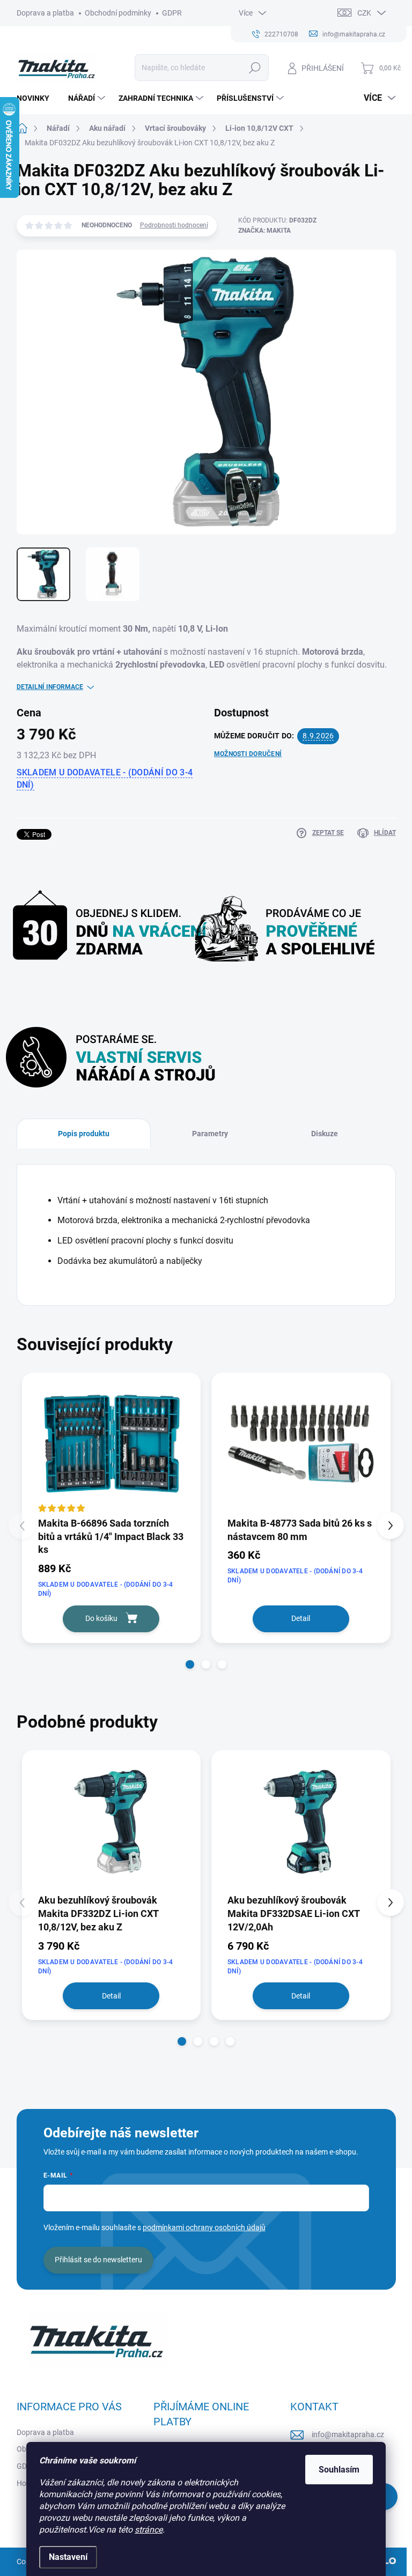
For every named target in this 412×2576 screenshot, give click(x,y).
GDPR (172, 13)
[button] (190, 1664)
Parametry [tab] (210, 1134)
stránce (149, 2530)
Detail (301, 1618)
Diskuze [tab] (325, 1134)
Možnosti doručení (248, 754)
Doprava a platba (45, 13)
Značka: (264, 231)
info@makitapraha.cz (348, 2434)
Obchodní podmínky (118, 13)
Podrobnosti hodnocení (174, 225)
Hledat (255, 68)
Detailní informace (50, 687)
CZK (364, 13)
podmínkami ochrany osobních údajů (204, 2227)
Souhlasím (339, 2470)
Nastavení (68, 2557)
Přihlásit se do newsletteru (98, 2260)
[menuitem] (37, 98)
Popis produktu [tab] (84, 1134)
